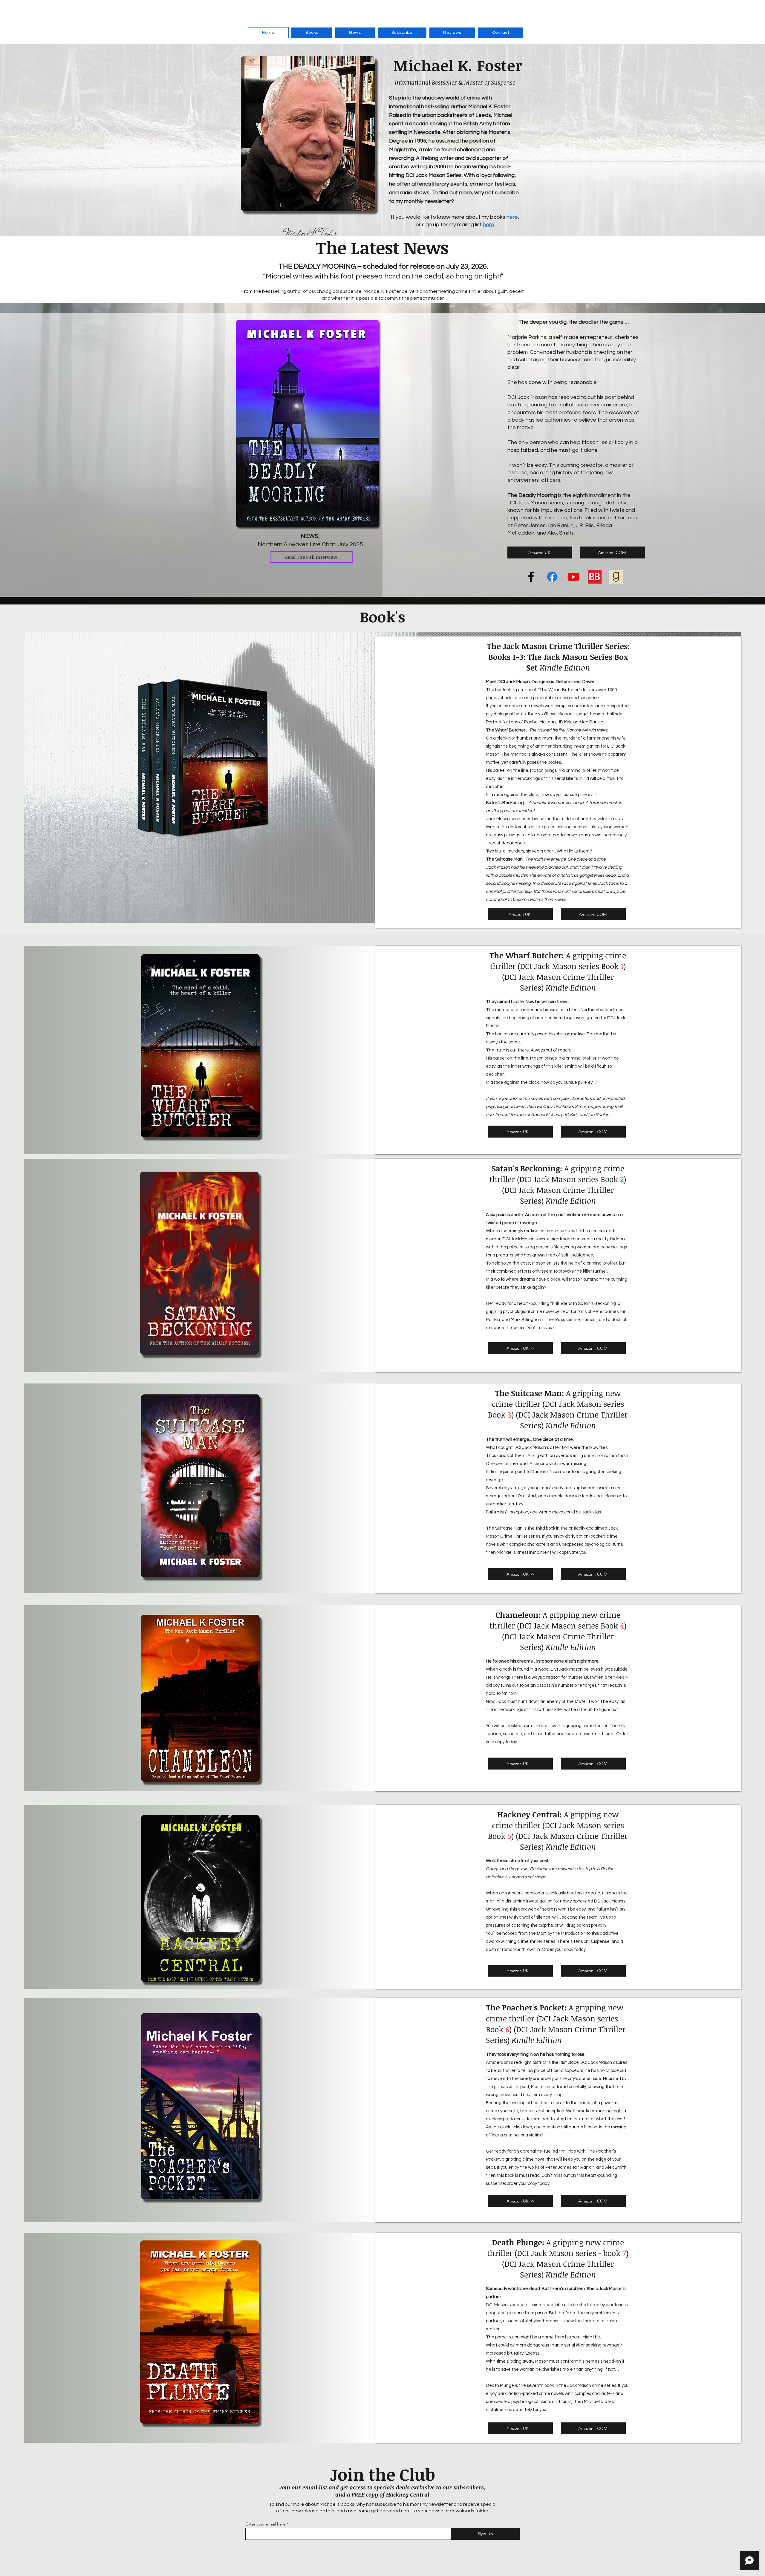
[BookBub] (595, 577)
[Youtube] (573, 577)
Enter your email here (266, 2524)
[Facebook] (531, 577)
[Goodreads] (616, 577)
